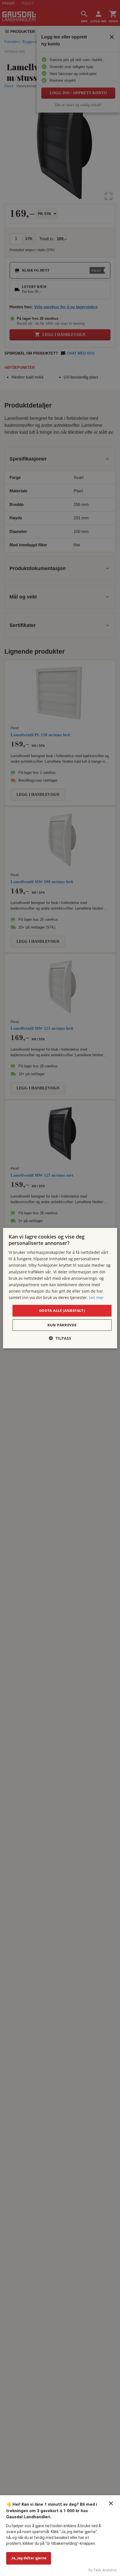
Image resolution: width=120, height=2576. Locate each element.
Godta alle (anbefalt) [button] (62, 1310)
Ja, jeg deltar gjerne (29, 2558)
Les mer (96, 1297)
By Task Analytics (103, 2570)
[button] (60, 1338)
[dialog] (60, 1288)
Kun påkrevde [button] (62, 1325)
